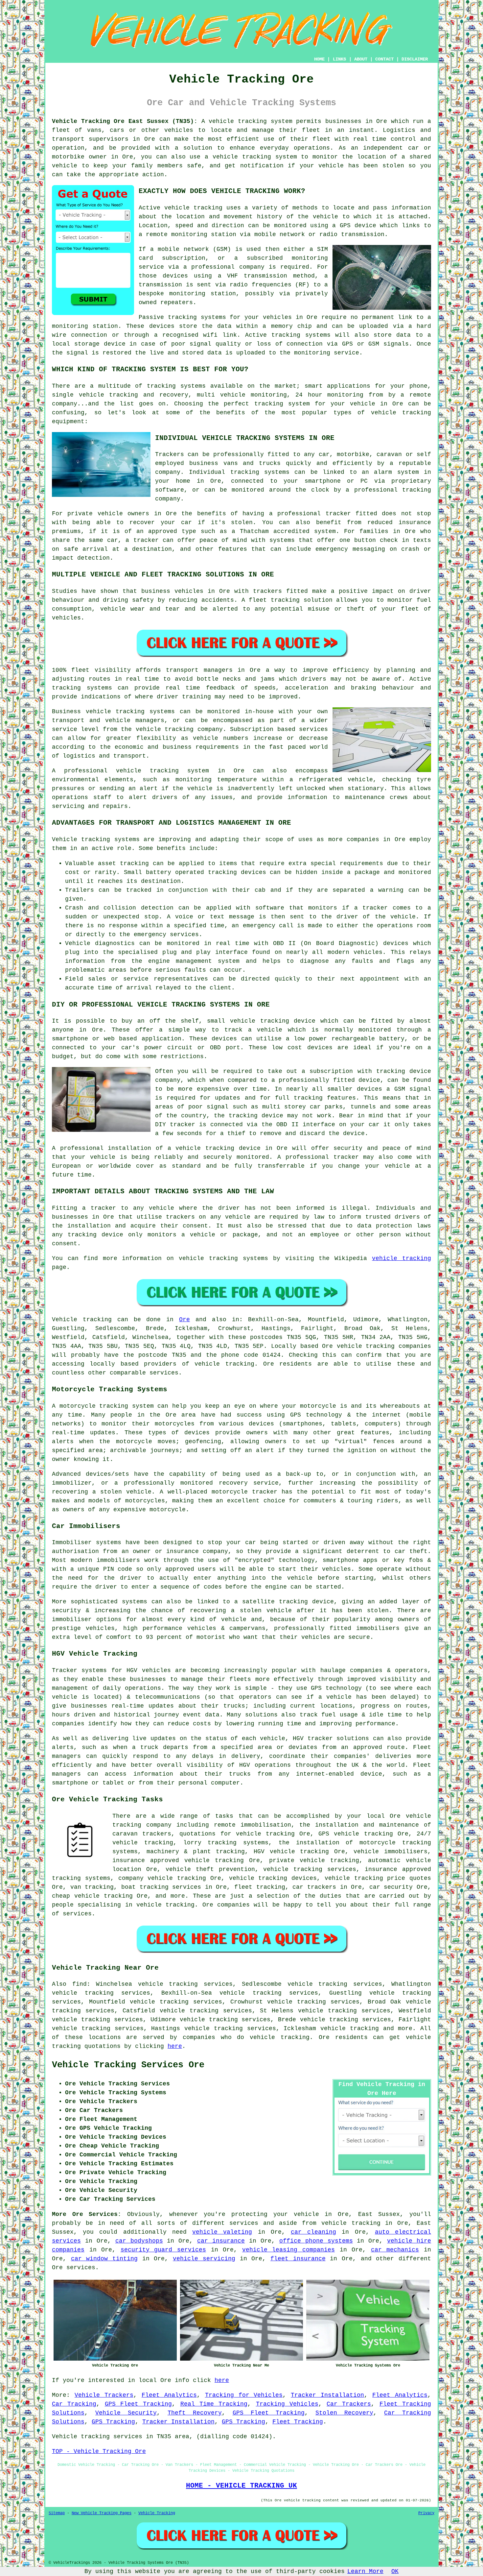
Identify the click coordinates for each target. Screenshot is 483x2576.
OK (395, 2571)
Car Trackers (349, 2404)
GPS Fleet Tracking (138, 2404)
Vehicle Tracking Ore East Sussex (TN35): (125, 121)
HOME (319, 59)
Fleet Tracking (298, 2422)
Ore (184, 1320)
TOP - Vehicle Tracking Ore (99, 2451)
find (80, 1984)
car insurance (221, 2241)
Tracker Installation (327, 2395)
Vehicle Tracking (157, 2513)
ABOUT (361, 59)
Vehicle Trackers (104, 2395)
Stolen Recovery (344, 2413)
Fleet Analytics (169, 2395)
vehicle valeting (222, 2232)
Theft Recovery (195, 2413)
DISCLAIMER (415, 59)
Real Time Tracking (214, 2404)
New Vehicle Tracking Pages (102, 2513)
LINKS (339, 59)
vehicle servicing (204, 2259)
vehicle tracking (193, 208)
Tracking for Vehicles (244, 2395)
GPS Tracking (113, 2422)
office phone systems (316, 2241)
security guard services (163, 2250)
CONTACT (384, 59)
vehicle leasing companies (288, 2250)
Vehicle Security (126, 2413)
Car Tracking (74, 2404)
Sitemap (57, 2513)
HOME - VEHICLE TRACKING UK (241, 2486)
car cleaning (313, 2232)
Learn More (365, 2571)
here (175, 2046)
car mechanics (395, 2250)
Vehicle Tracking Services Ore (128, 2065)
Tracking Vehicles (287, 2404)
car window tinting (104, 2259)
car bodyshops (139, 2241)
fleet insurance (298, 2259)
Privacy (426, 2513)
